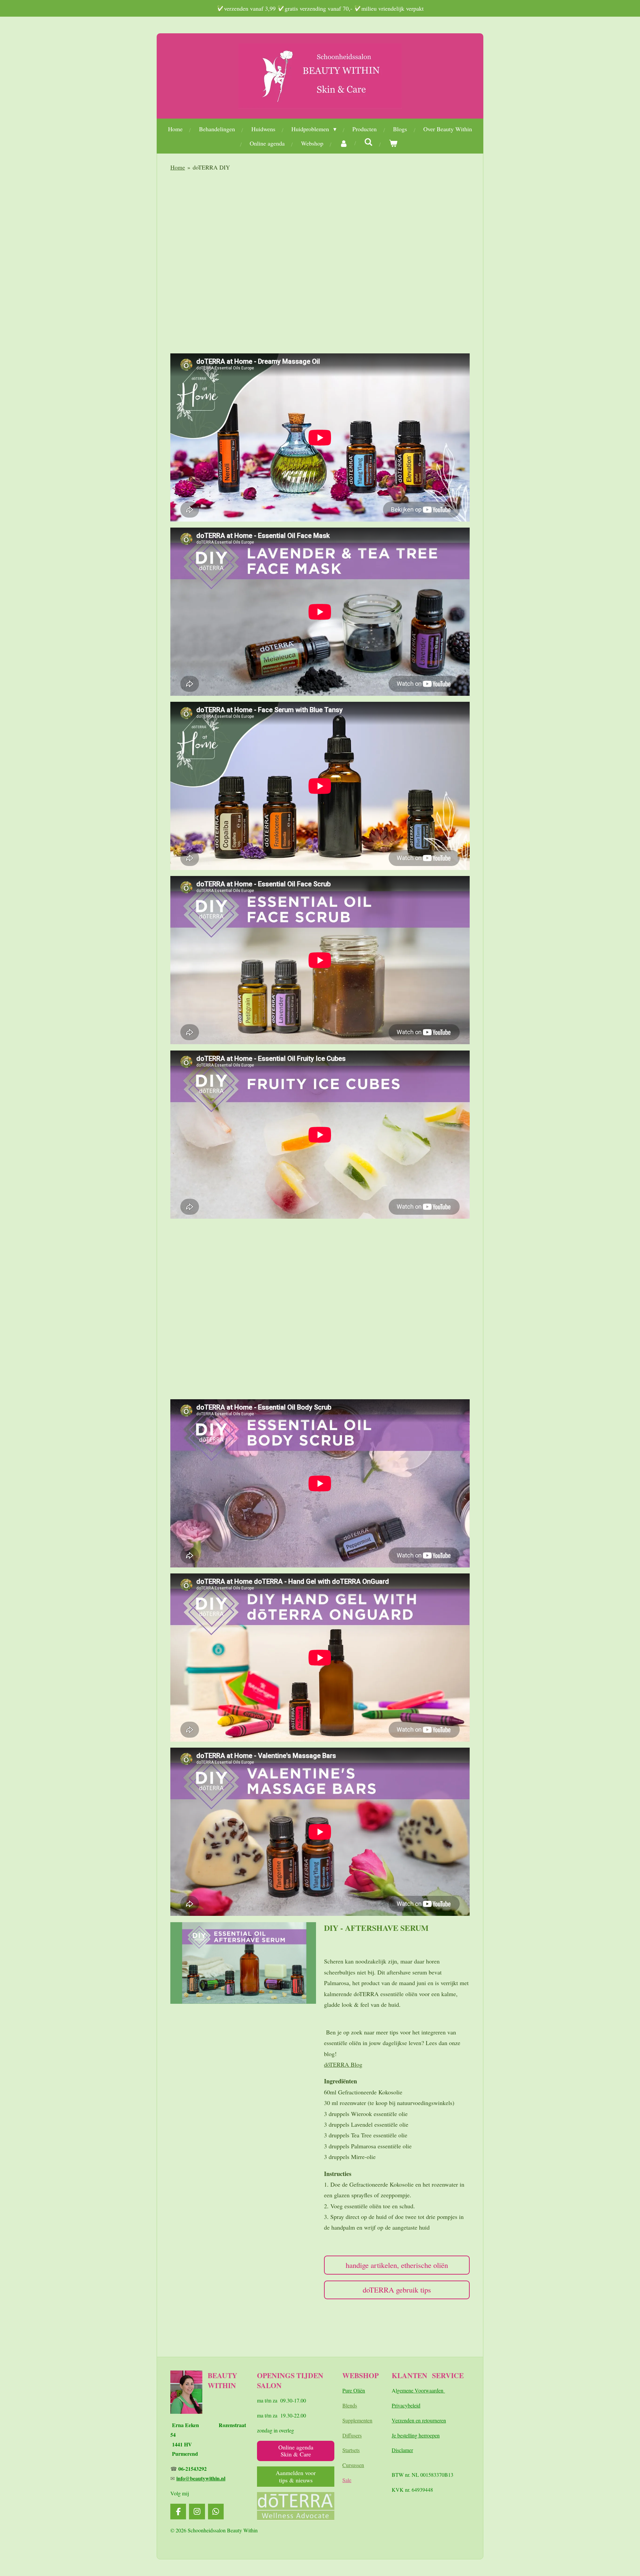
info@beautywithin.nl (201, 2478)
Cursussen (353, 2465)
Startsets (351, 2450)
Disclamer (402, 2450)
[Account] (344, 143)
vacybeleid (409, 2405)
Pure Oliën (354, 2390)
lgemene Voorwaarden (420, 2390)
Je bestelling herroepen (416, 2435)
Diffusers (352, 2435)
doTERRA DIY (211, 167)
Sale (347, 2480)
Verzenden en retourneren (419, 2420)
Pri (395, 2405)
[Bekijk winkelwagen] (393, 143)
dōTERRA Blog (343, 2064)
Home (178, 167)
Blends (350, 2405)
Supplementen (357, 2420)
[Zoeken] (368, 142)
